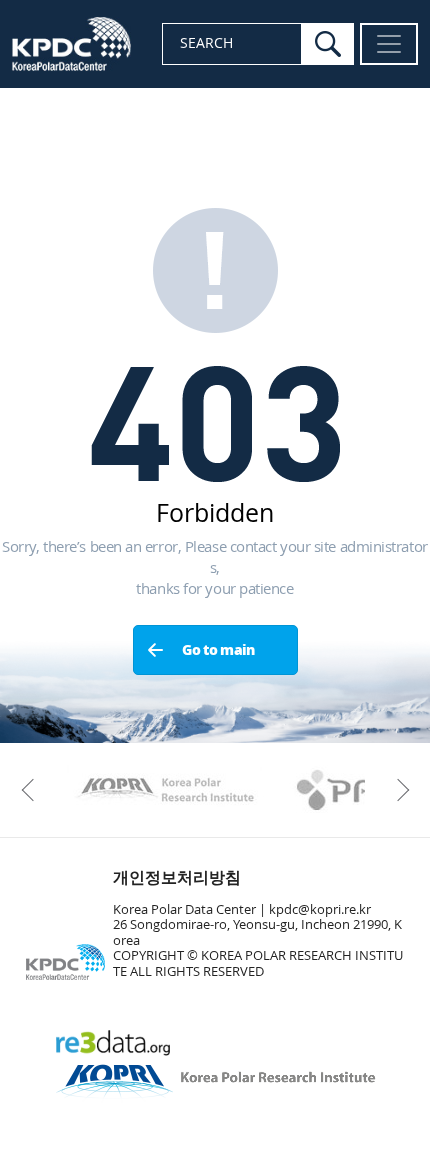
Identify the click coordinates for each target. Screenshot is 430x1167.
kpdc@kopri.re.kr (320, 909)
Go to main (218, 650)
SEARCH (206, 43)
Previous (32, 790)
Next (397, 790)
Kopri (164, 790)
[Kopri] (164, 790)
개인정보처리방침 (177, 877)
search (328, 44)
